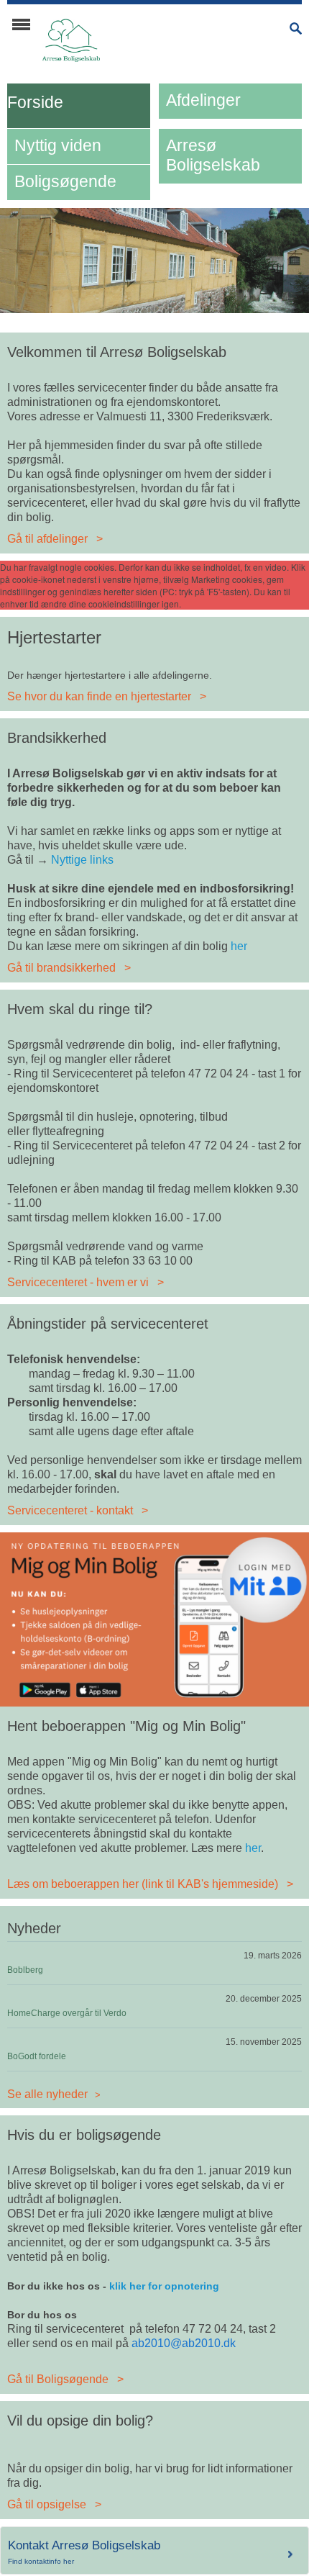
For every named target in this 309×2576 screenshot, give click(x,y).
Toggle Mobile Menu (21, 24)
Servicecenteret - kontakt (70, 1510)
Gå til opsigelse (47, 2504)
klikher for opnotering (164, 2286)
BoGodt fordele (37, 2056)
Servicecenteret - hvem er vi (78, 1282)
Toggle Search (296, 28)
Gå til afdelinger (47, 539)
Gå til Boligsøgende (58, 2379)
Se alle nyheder (47, 2094)
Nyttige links (82, 860)
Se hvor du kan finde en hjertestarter (99, 696)
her (239, 946)
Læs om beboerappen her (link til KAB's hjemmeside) (143, 1884)
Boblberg (25, 1970)
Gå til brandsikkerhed (61, 968)
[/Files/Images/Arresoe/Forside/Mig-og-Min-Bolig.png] (154, 1618)
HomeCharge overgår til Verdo (67, 2013)
